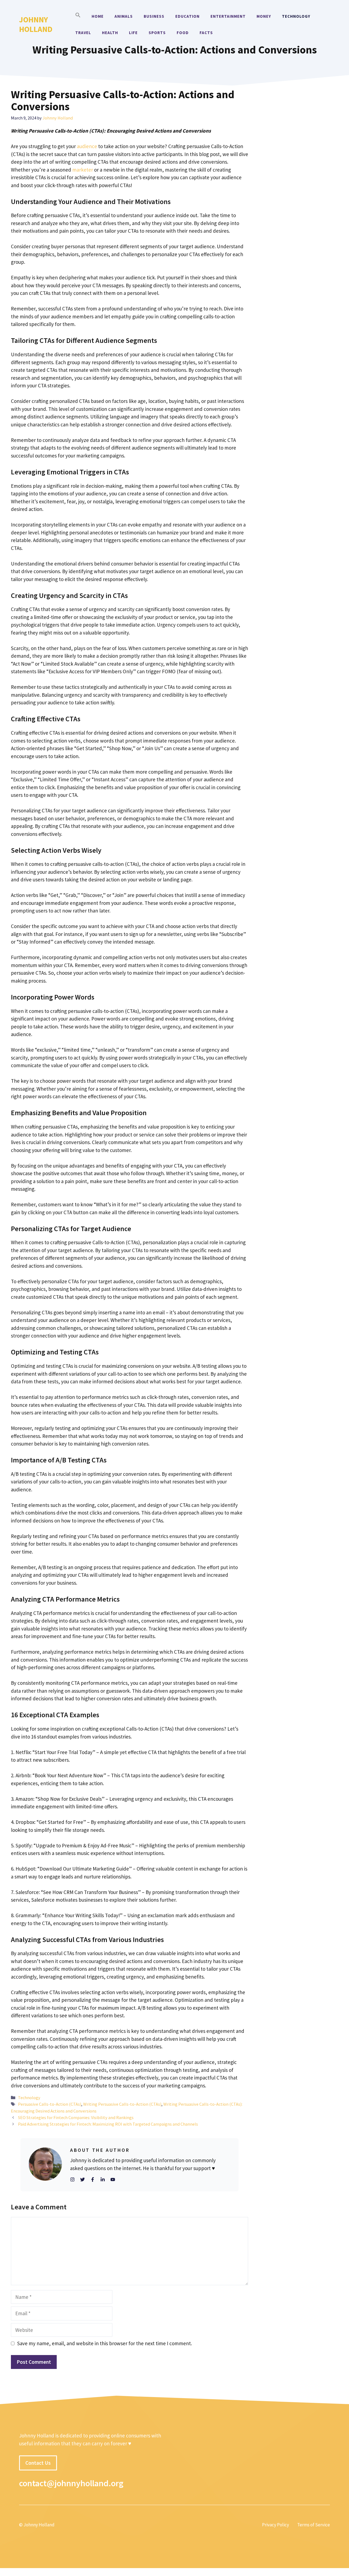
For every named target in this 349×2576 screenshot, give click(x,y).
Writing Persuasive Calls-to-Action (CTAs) (122, 2104)
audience (88, 146)
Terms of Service (314, 2525)
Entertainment (228, 16)
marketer (82, 170)
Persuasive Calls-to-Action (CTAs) (50, 2104)
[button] (78, 16)
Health (110, 33)
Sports (157, 33)
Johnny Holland (36, 24)
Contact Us (38, 2463)
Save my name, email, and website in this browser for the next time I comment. (105, 2343)
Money (264, 16)
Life (133, 33)
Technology (296, 16)
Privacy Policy (276, 2525)
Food (183, 33)
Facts (206, 33)
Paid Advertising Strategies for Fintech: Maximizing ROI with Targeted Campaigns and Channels (108, 2124)
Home (98, 16)
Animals (124, 16)
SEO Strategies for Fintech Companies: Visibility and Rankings (76, 2117)
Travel (83, 33)
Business (154, 16)
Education (187, 16)
